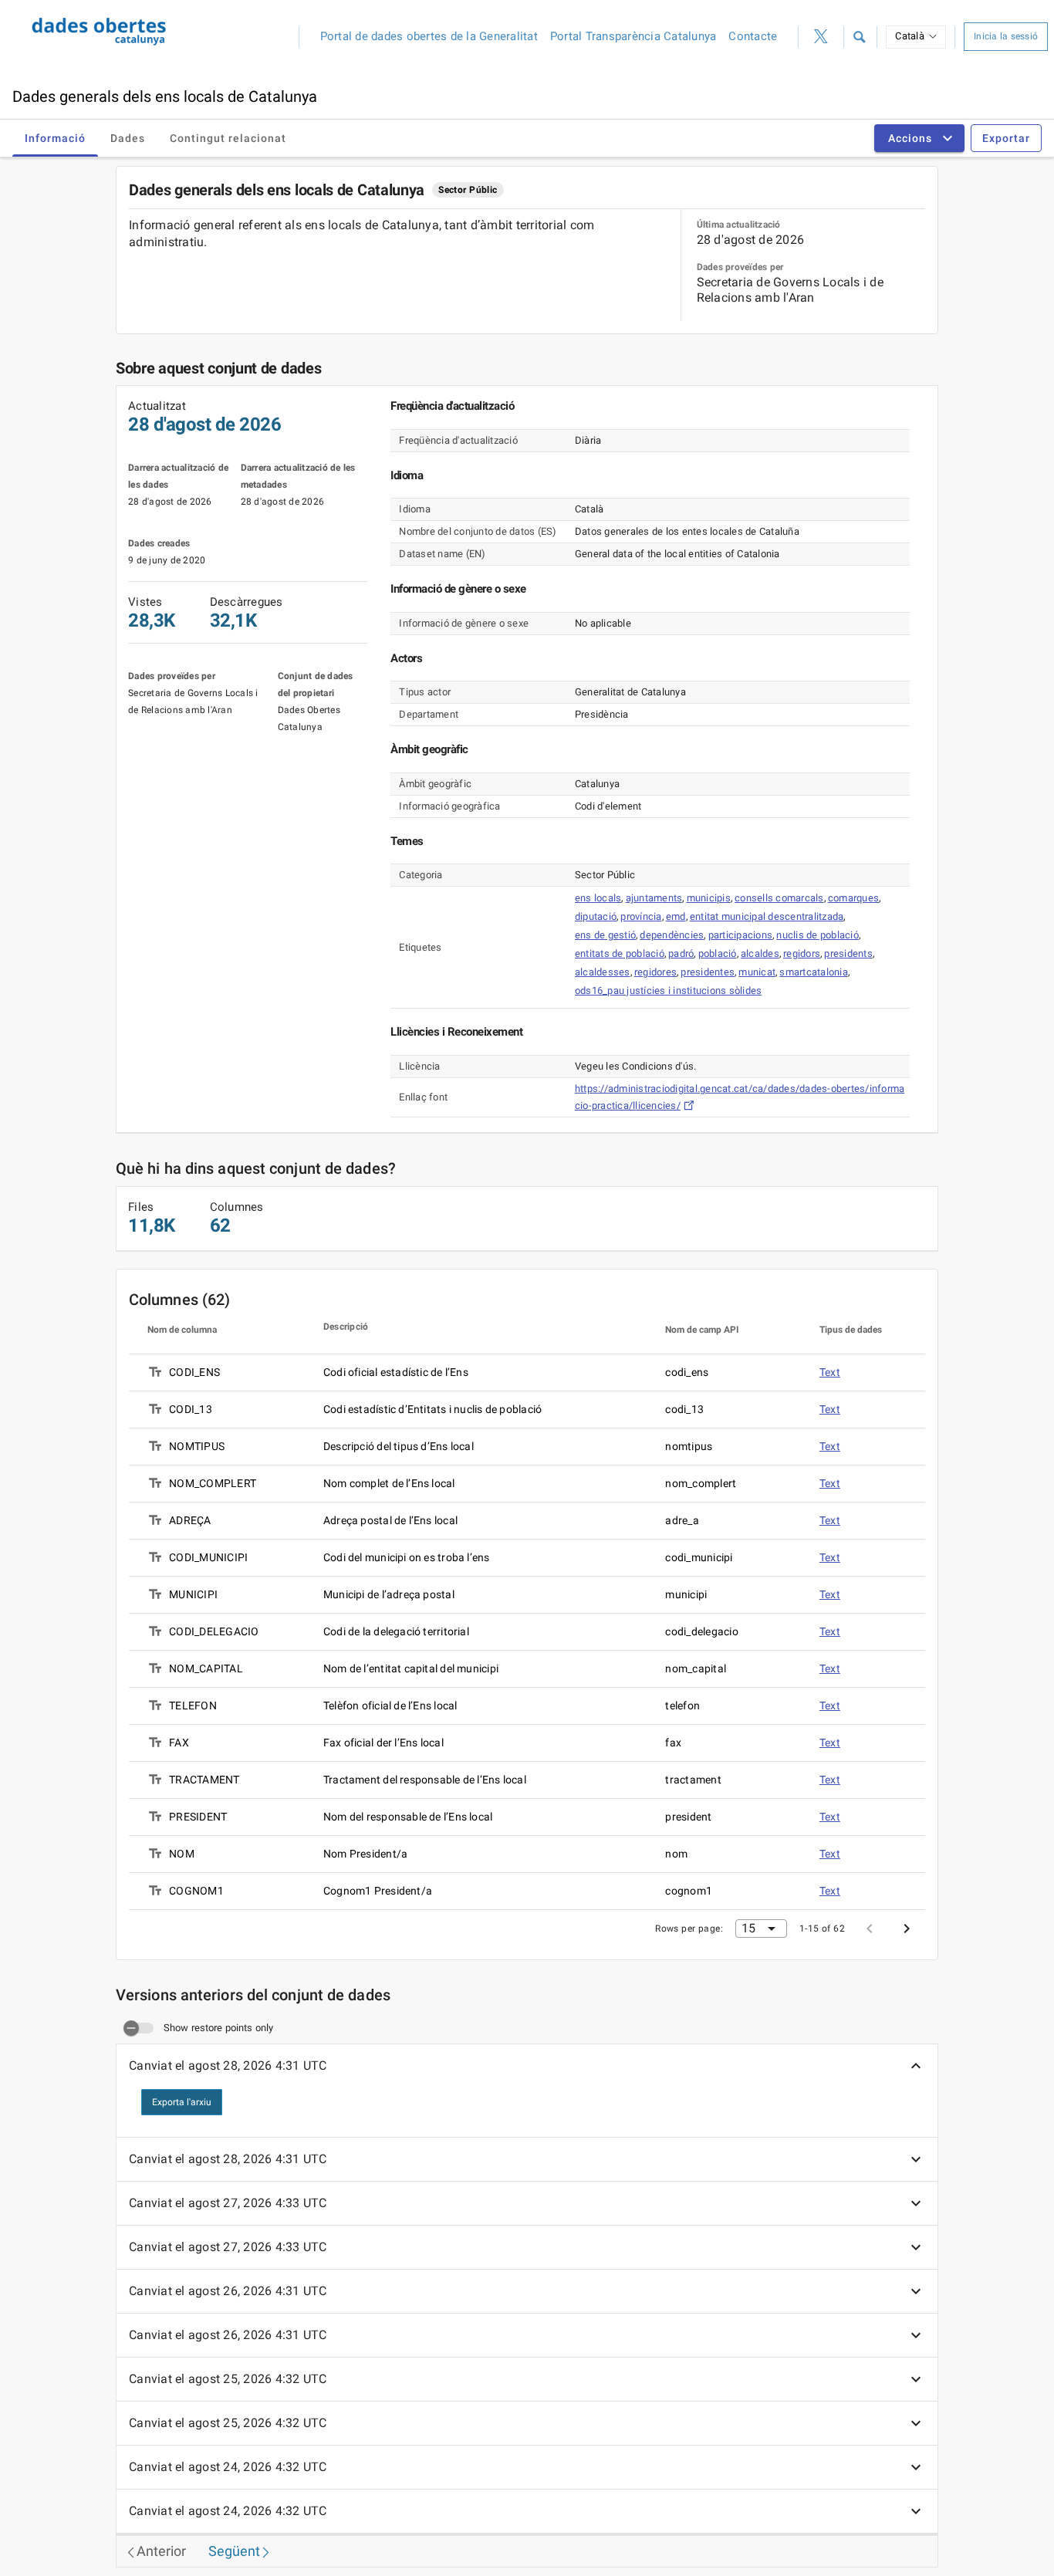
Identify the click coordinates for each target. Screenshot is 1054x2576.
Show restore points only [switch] (218, 2028)
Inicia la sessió (1006, 36)
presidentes (708, 972)
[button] (859, 37)
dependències (672, 935)
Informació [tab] (55, 138)
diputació (596, 916)
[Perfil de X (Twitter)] (821, 37)
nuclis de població (818, 935)
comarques (853, 898)
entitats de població (620, 953)
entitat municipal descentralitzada (767, 916)
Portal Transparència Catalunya (633, 36)
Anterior (161, 2551)
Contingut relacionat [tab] (228, 138)
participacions (741, 935)
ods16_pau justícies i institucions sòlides (669, 991)
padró (681, 953)
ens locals (598, 898)
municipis (709, 898)
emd (676, 916)
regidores (655, 972)
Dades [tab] (128, 138)
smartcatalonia (814, 972)
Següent (234, 2551)
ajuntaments (654, 898)
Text (830, 1372)
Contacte (753, 36)
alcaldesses (603, 972)
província (641, 916)
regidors (802, 953)
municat (757, 972)
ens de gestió (605, 935)
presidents (848, 953)
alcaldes (760, 953)
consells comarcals (779, 898)
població (718, 953)
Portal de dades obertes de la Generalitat (429, 36)
